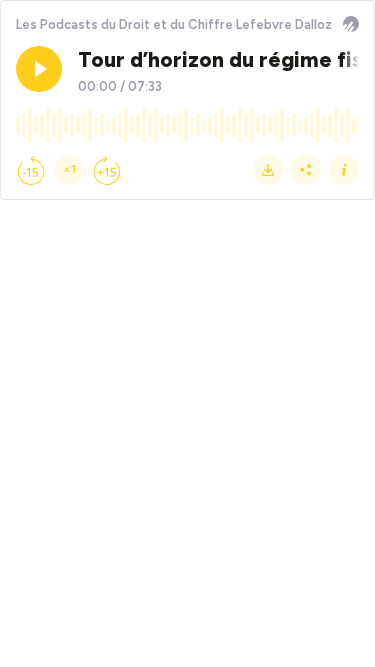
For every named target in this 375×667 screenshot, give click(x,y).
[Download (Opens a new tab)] (268, 170)
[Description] (344, 170)
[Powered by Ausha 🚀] (351, 24)
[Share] (306, 170)
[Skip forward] (107, 170)
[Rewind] (31, 170)
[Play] (39, 69)
